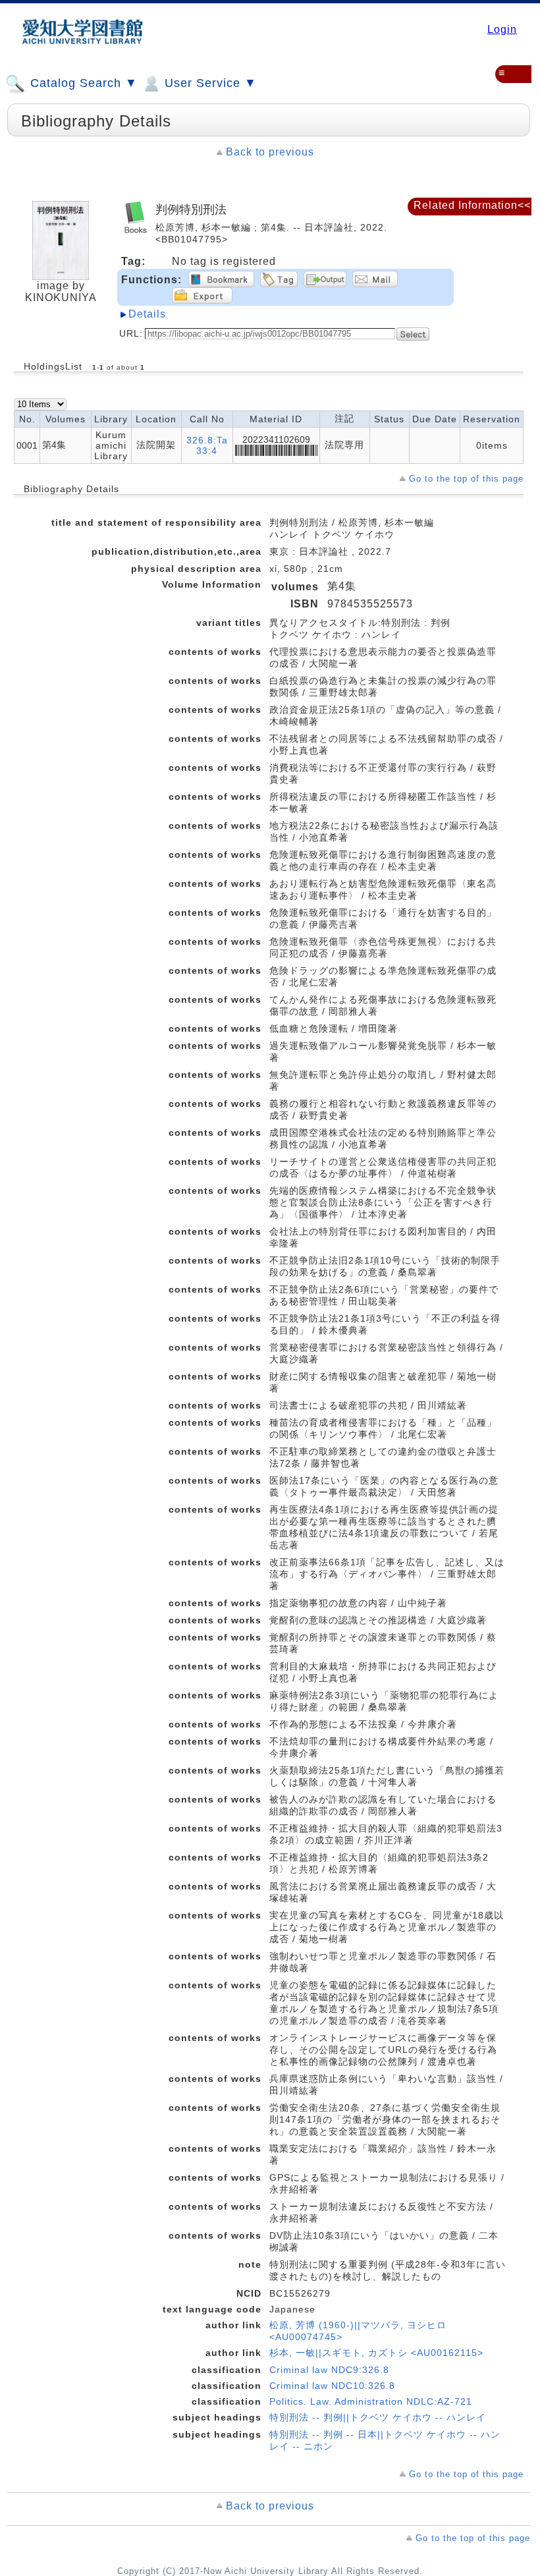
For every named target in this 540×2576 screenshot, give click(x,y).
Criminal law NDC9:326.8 (329, 2370)
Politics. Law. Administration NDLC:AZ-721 (371, 2401)
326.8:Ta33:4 (207, 445)
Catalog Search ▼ (82, 83)
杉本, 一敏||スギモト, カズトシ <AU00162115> (376, 2353)
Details (147, 314)
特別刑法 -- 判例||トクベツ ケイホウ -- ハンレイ (378, 2417)
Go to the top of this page (466, 479)
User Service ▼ (209, 83)
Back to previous (270, 152)
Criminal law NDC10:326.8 (332, 2386)
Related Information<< (472, 205)
